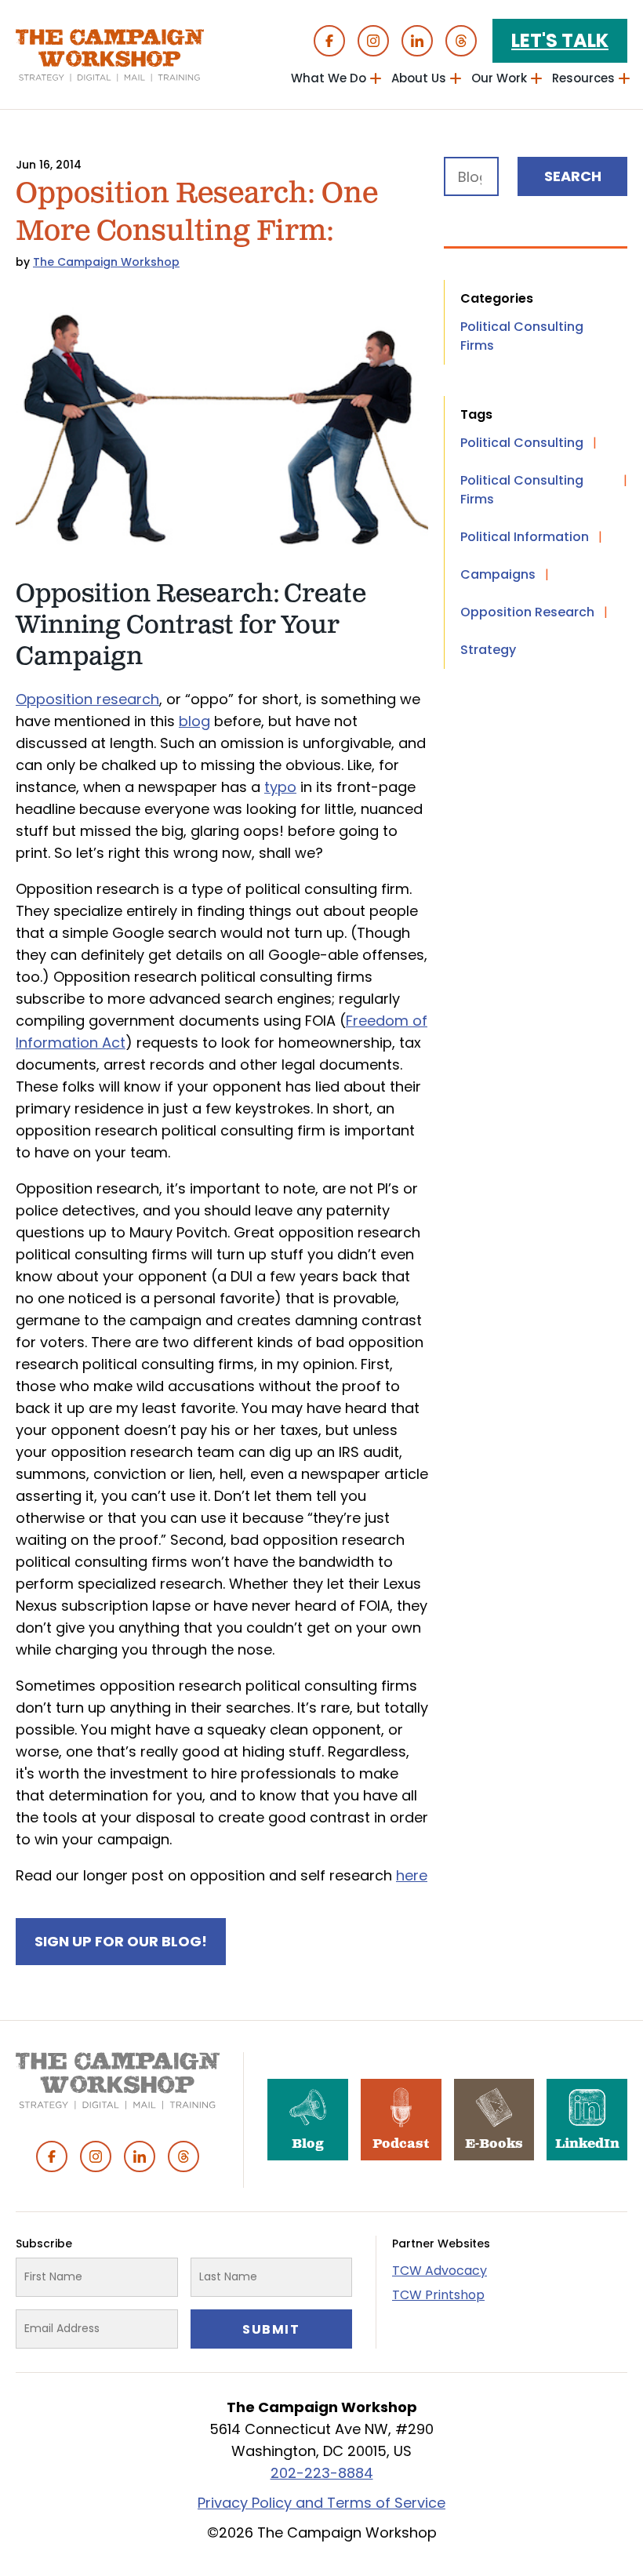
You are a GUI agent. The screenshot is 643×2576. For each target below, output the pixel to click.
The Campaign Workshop (106, 262)
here (412, 1875)
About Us (419, 78)
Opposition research (87, 699)
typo (280, 787)
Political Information (525, 537)
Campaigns (498, 574)
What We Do (329, 78)
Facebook (329, 41)
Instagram (373, 41)
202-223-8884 (322, 2473)
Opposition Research (527, 612)
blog (194, 721)
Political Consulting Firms (522, 336)
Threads (461, 41)
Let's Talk (560, 40)
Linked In (417, 41)
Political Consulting (522, 443)
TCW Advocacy (440, 2271)
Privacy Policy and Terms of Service (321, 2503)
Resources (583, 78)
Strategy (488, 650)
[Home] (110, 55)
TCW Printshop (438, 2295)
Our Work (499, 78)
